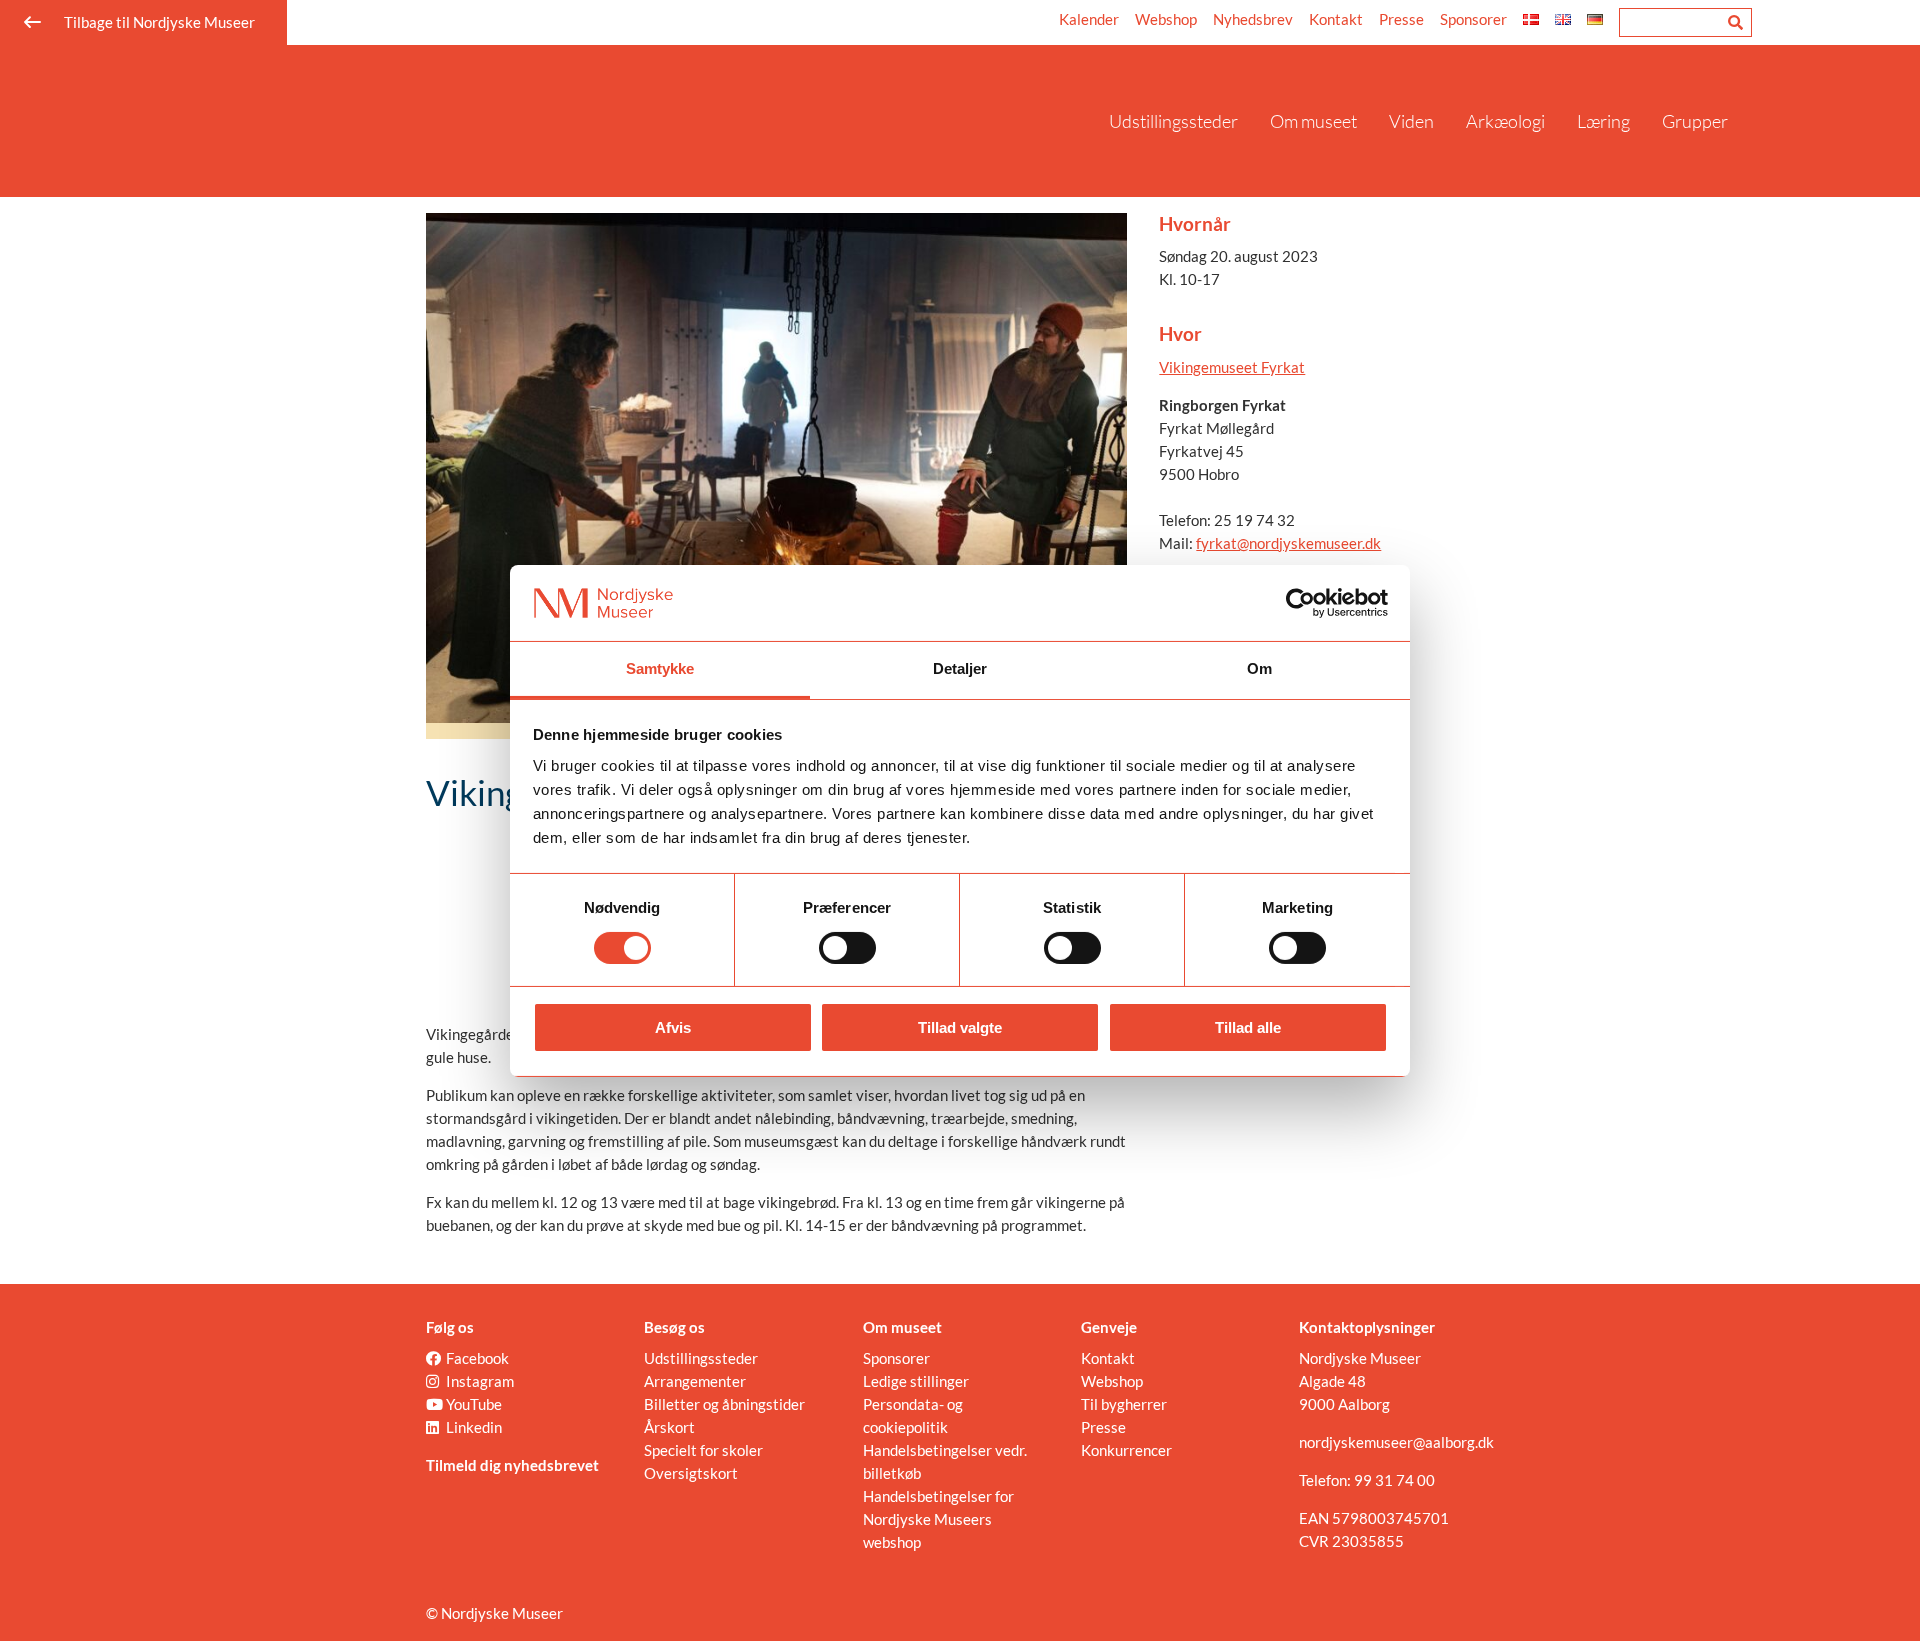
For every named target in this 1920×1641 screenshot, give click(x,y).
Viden (1411, 121)
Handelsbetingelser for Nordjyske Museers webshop (938, 1519)
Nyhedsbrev (1253, 19)
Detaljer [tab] (960, 668)
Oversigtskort (691, 1473)
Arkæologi (1505, 121)
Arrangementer (695, 1381)
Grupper (1695, 121)
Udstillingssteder (1173, 121)
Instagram (480, 1381)
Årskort (669, 1427)
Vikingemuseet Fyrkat (1232, 367)
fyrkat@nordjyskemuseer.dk (1288, 543)
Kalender (1089, 19)
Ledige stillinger (916, 1381)
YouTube (474, 1404)
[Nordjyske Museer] (634, 121)
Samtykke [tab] (660, 668)
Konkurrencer (1126, 1450)
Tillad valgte (960, 1027)
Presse (1401, 19)
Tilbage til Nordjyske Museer (159, 22)
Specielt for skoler (703, 1450)
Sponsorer (1473, 19)
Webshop (1166, 19)
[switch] (847, 948)
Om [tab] (1259, 668)
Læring (1603, 121)
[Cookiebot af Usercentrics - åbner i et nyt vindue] (1300, 603)
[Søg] (1735, 22)
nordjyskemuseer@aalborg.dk (1396, 1442)
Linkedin (474, 1427)
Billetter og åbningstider (724, 1404)
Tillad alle (1248, 1027)
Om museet (1313, 121)
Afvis (673, 1027)
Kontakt (1336, 19)
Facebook (477, 1358)
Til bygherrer (1124, 1404)
